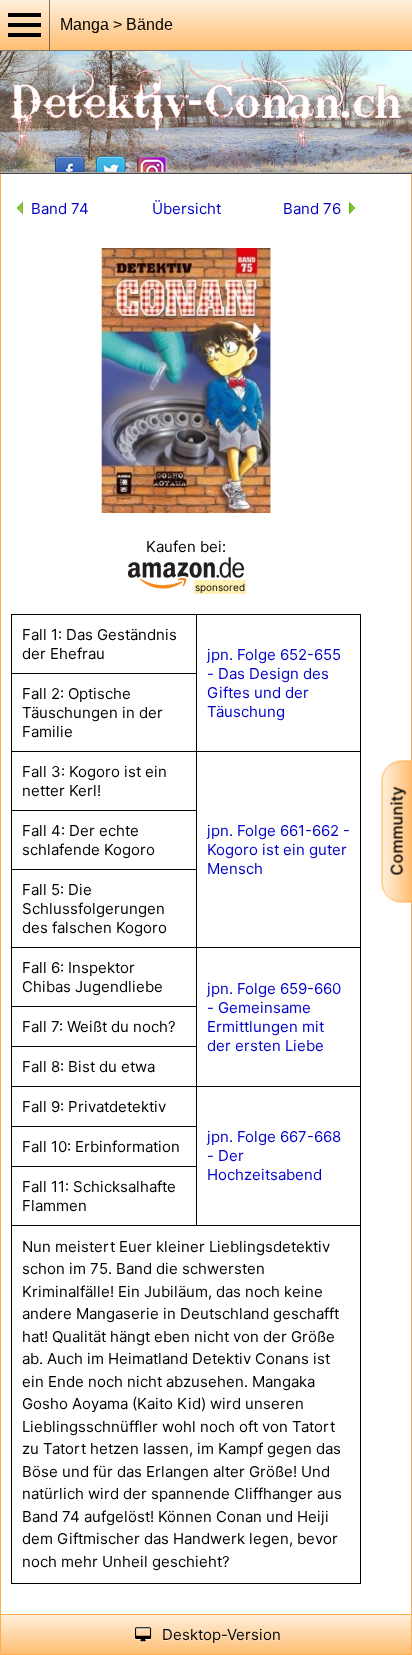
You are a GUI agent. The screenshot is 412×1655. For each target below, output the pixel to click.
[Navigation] (25, 25)
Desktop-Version (221, 1634)
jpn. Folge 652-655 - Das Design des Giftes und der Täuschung (274, 683)
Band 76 (312, 208)
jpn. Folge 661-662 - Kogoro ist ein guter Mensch (278, 849)
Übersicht (186, 208)
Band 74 (60, 208)
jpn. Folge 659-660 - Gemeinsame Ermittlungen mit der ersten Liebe (274, 1017)
